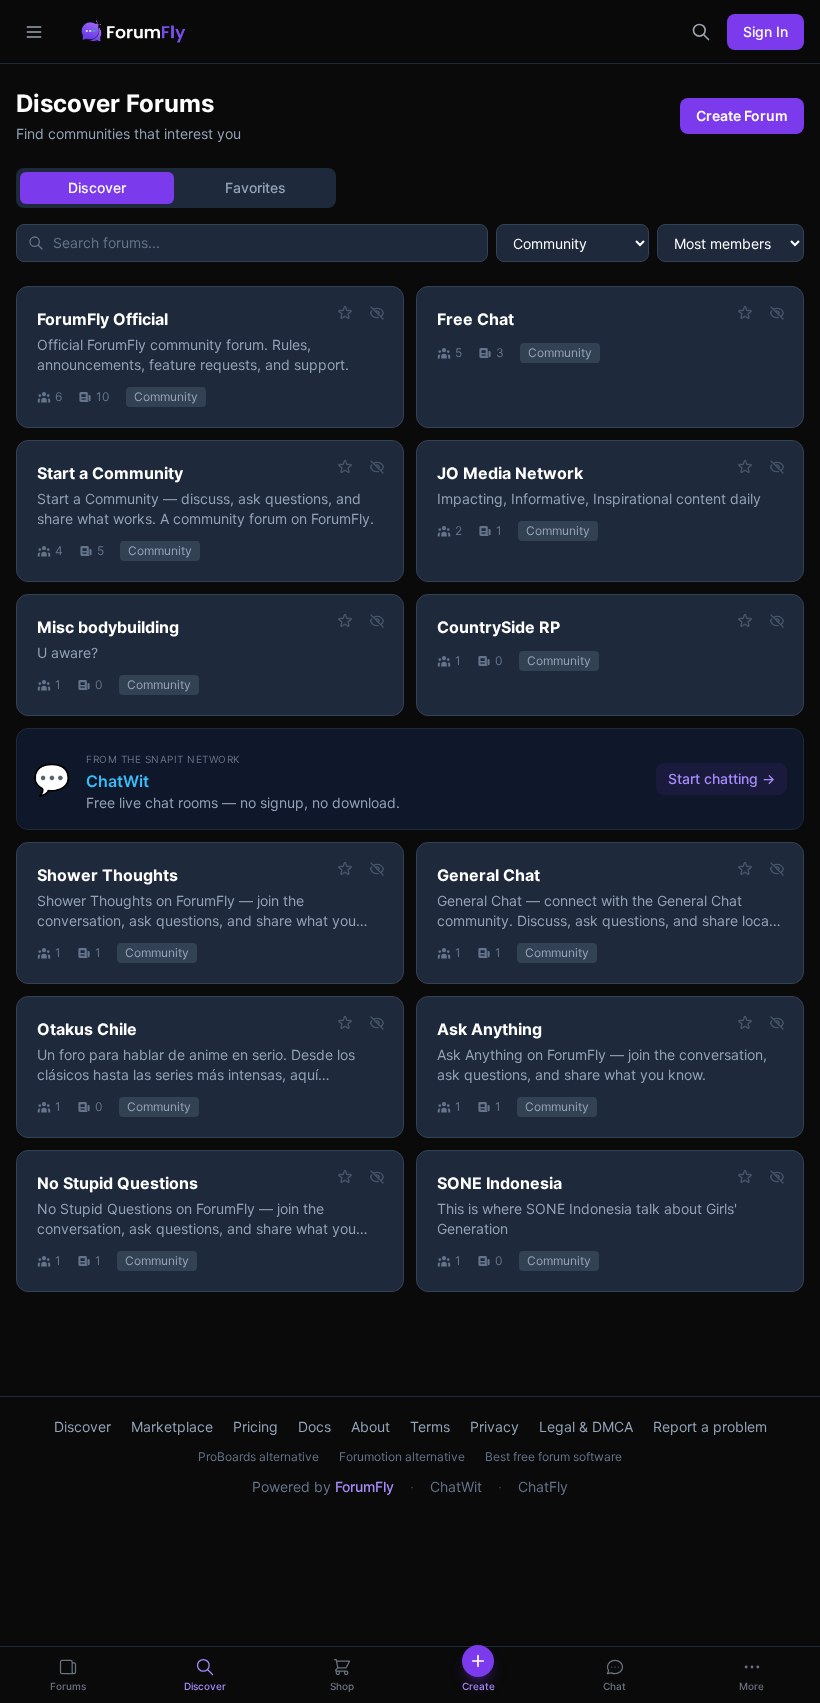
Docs (314, 1426)
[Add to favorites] (345, 313)
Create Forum (742, 115)
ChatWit (456, 1486)
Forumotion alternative (402, 1456)
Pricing (255, 1426)
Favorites (255, 187)
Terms (430, 1426)
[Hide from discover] (377, 313)
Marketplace (172, 1426)
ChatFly (543, 1486)
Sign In (765, 31)
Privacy (494, 1426)
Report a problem (710, 1426)
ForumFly (364, 1486)
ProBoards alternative (258, 1456)
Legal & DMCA (586, 1426)
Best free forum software (553, 1456)
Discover (97, 187)
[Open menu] (34, 32)
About (370, 1426)
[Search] (701, 32)
